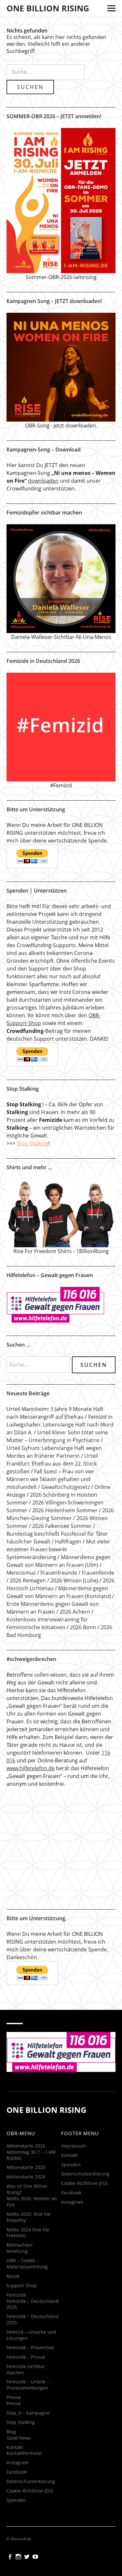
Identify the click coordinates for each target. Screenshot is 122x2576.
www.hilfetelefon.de (31, 1768)
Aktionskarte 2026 (26, 2534)
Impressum (74, 2534)
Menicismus (21, 1573)
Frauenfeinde (98, 1573)
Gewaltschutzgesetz (66, 1487)
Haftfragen (68, 1542)
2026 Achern (75, 1612)
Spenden (71, 2552)
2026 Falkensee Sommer (62, 1526)
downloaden (43, 481)
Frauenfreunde (59, 1573)
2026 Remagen (28, 1580)
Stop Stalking (33, 1143)
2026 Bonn (83, 1627)
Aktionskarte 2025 (26, 2555)
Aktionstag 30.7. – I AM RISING (31, 2543)
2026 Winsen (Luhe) (74, 1580)
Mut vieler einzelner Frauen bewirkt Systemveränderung (58, 1549)
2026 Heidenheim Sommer (65, 1510)
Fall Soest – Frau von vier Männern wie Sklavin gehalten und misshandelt (50, 1479)
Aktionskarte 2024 (26, 2564)
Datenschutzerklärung (85, 2562)
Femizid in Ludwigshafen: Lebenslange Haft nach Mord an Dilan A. (60, 1425)
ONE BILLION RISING (48, 8)
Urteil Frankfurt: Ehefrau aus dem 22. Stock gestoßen (52, 1464)
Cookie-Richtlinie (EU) (84, 2571)
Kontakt (69, 2543)
